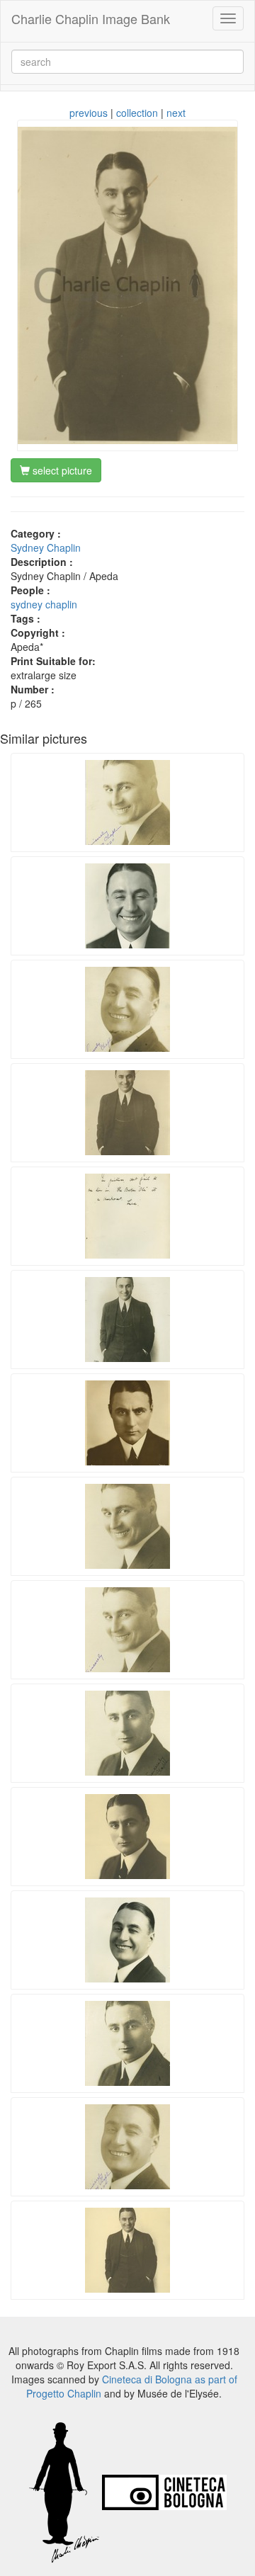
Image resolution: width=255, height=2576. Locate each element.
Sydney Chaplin (46, 547)
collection (137, 113)
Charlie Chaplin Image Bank (91, 18)
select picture (61, 470)
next (176, 113)
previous (89, 113)
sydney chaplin (44, 604)
